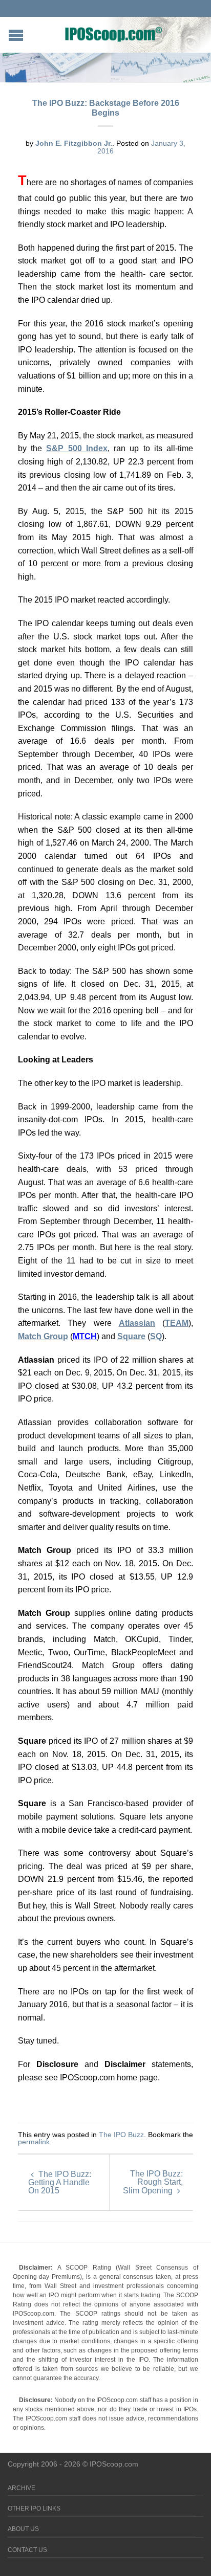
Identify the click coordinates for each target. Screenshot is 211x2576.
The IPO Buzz (121, 2135)
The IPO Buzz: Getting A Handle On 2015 (60, 2182)
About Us (23, 2529)
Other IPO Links (34, 2508)
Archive (22, 2488)
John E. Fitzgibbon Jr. (74, 143)
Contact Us (27, 2550)
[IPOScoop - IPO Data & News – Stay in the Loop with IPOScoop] (114, 34)
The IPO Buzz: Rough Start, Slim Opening (153, 2182)
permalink (34, 2142)
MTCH (85, 1336)
